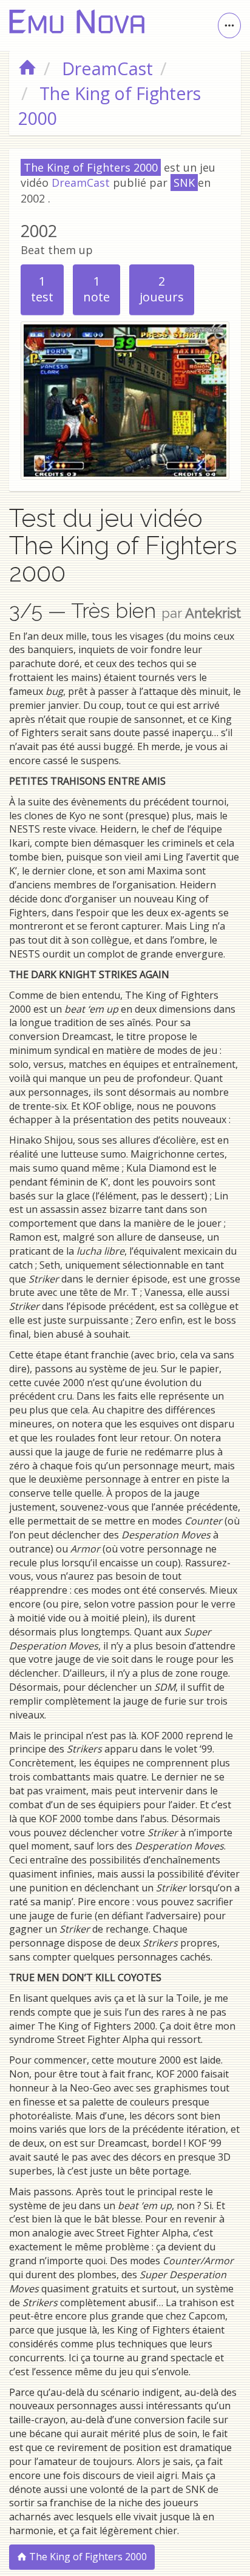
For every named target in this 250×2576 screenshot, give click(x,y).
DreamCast (81, 183)
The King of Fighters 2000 (87, 2557)
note (96, 289)
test (42, 289)
